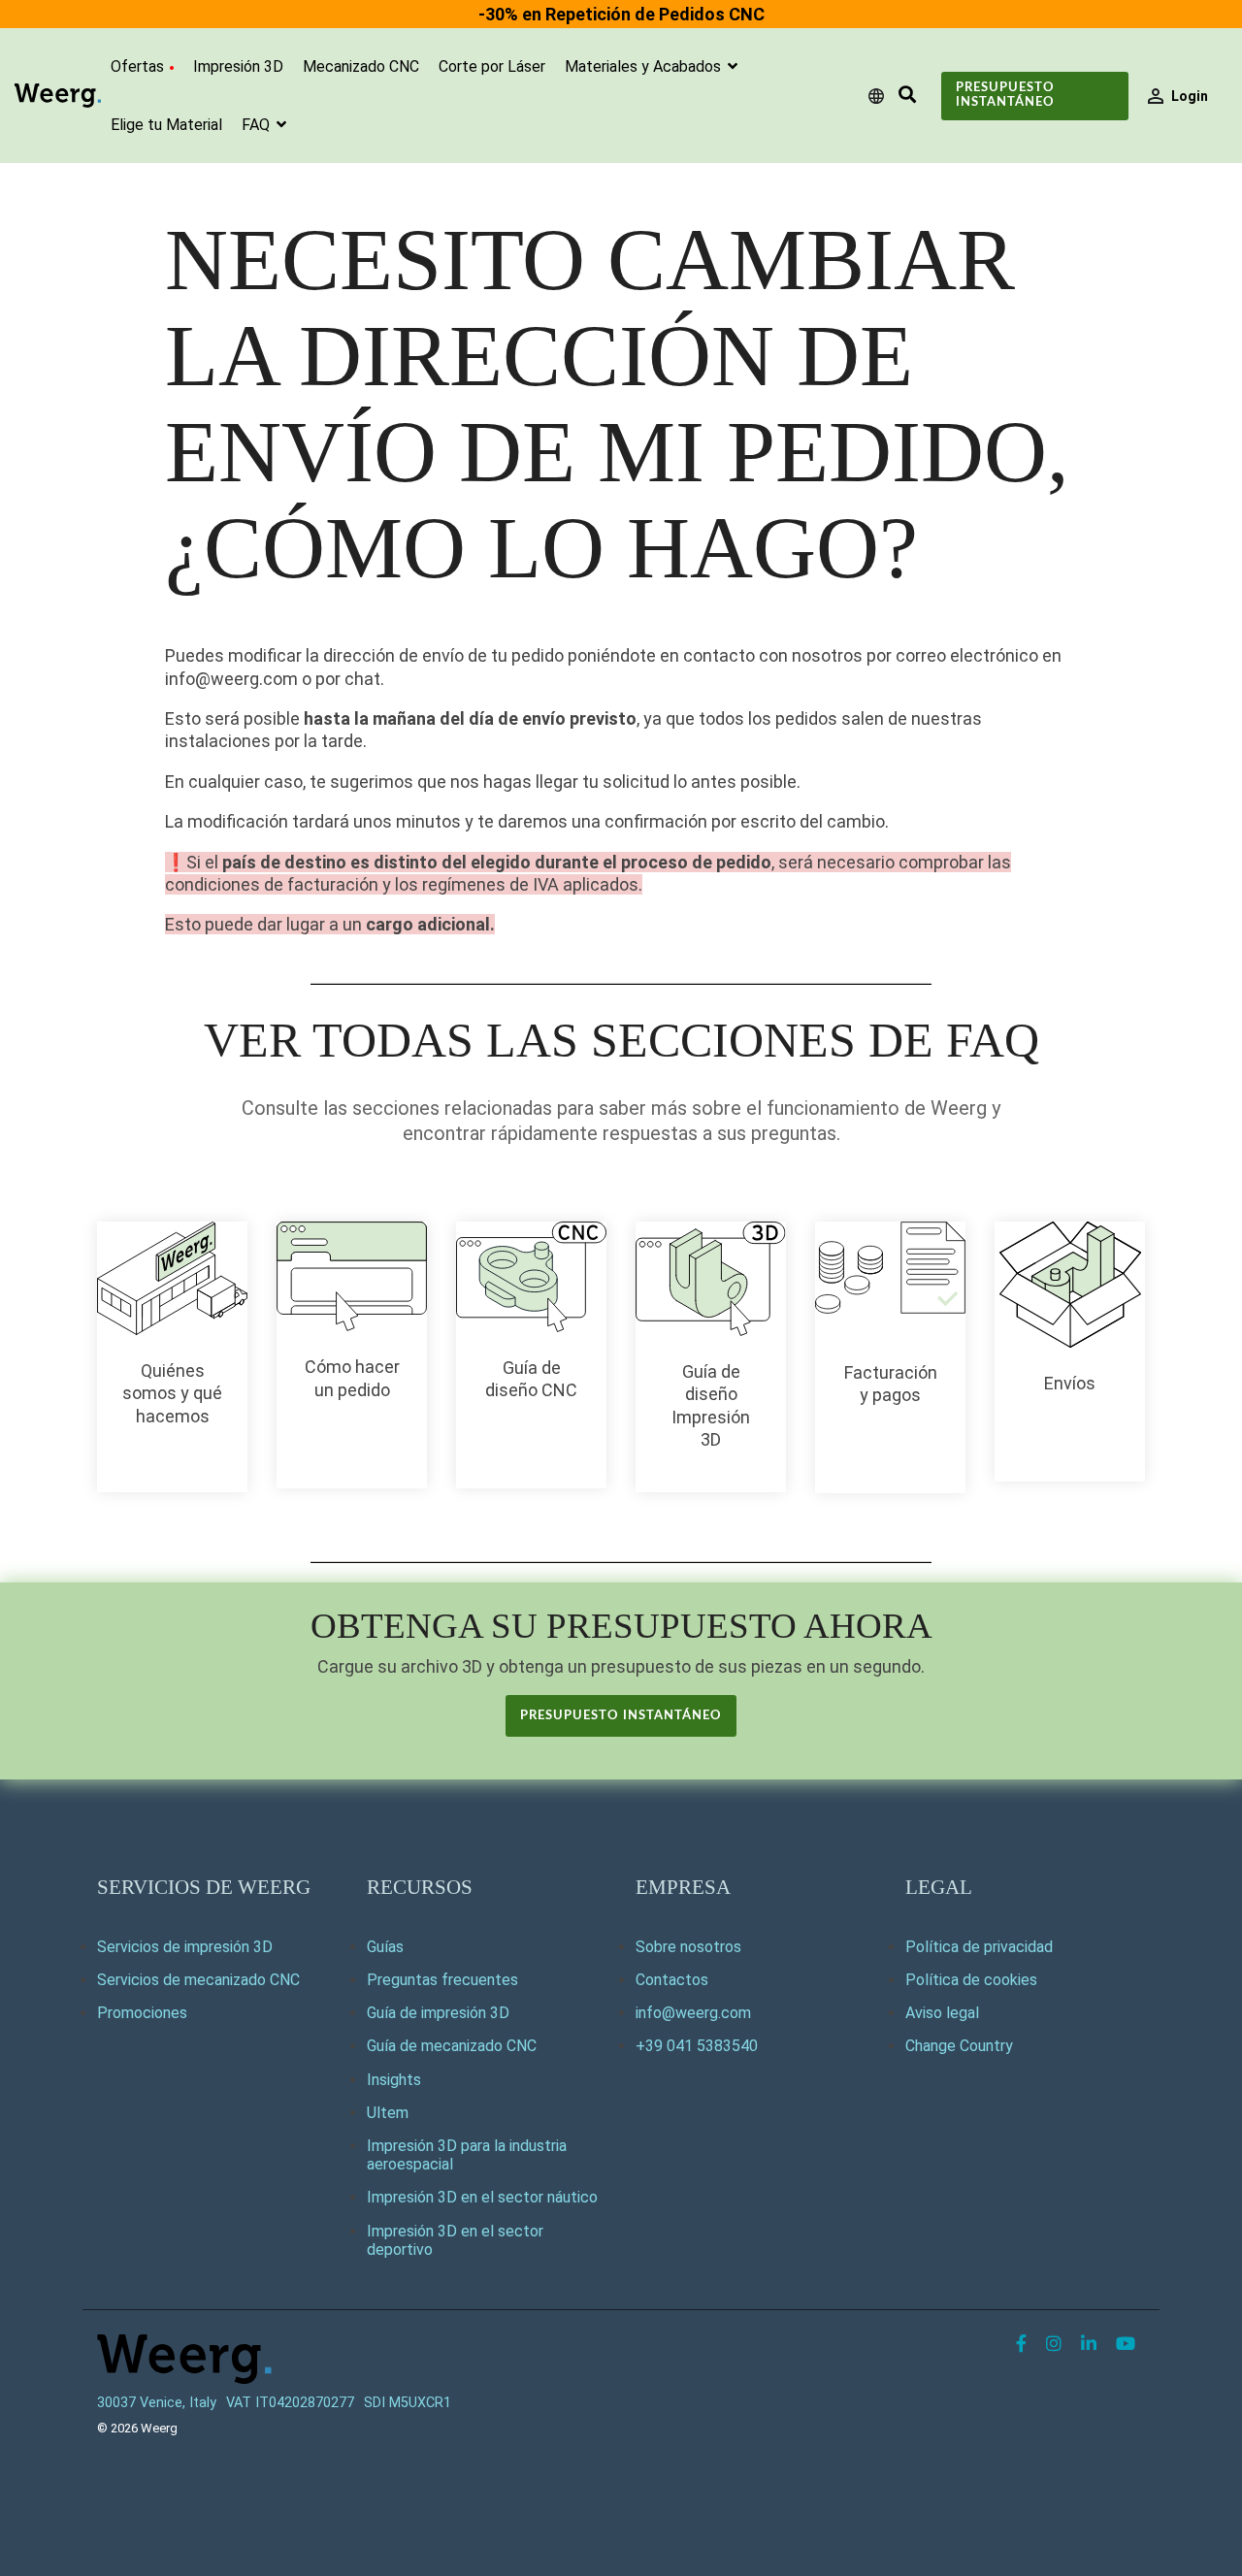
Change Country (959, 2046)
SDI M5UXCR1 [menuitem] (408, 2403)
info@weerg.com (693, 2013)
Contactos (672, 1980)
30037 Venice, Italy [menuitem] (157, 2403)
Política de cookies (971, 1980)
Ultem (388, 2113)
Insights (394, 2080)
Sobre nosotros (688, 1947)
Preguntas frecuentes (442, 1980)
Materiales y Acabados (645, 66)
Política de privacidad (979, 1947)
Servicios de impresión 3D (185, 1947)
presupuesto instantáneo (621, 1716)
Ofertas (137, 66)
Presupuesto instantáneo (1005, 95)
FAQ (258, 125)
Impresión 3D (238, 66)
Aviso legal (942, 2013)
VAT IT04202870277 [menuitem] (290, 2403)
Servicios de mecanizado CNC (198, 1980)
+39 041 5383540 (697, 2046)
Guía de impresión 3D (438, 2013)
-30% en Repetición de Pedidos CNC (621, 14)
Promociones (142, 2013)
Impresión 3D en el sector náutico (482, 2197)
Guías (385, 1947)
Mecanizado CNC (361, 66)
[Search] (907, 96)
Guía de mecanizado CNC (452, 2046)
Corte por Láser (492, 66)
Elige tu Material (166, 125)
